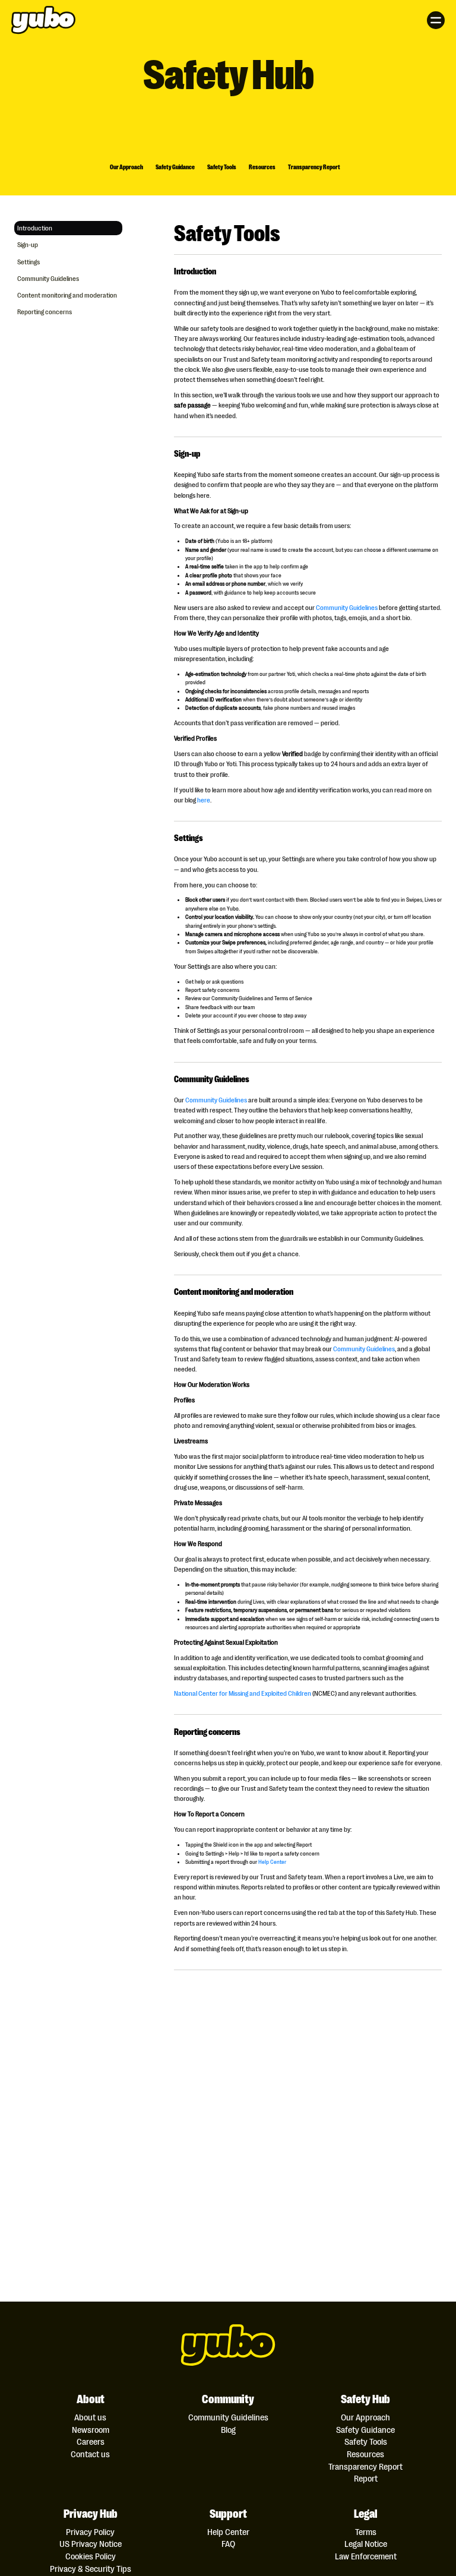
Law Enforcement (366, 2556)
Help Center (272, 1861)
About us (90, 2417)
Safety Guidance (175, 167)
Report (366, 2478)
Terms (366, 2532)
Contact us (90, 2454)
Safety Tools (222, 167)
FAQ (228, 2544)
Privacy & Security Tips (91, 2569)
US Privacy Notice (91, 2544)
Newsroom (91, 2430)
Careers (91, 2441)
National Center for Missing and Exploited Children (243, 1693)
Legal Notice (366, 2544)
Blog (228, 2430)
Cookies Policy (91, 2556)
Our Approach (126, 167)
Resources (262, 167)
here (204, 799)
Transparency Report (314, 167)
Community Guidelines (347, 607)
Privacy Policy (90, 2532)
